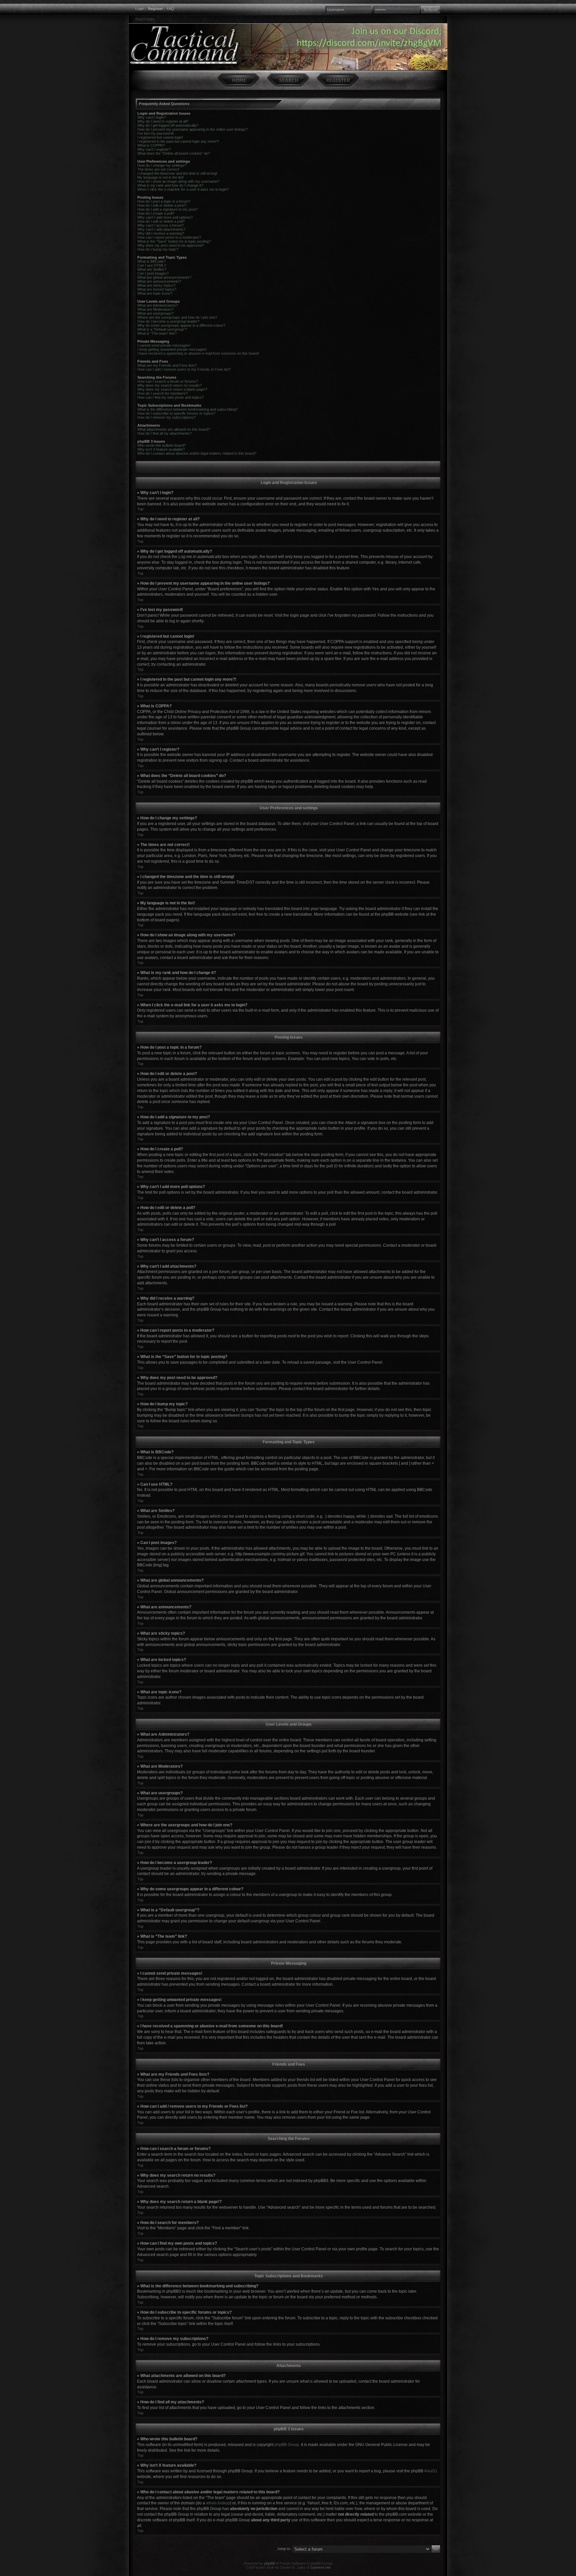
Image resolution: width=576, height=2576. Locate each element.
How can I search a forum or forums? (168, 381)
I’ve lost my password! (155, 133)
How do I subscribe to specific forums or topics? (176, 413)
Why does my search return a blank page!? (172, 389)
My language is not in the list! (160, 177)
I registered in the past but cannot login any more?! (178, 141)
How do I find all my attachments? (164, 433)
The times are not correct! (158, 169)
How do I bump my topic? (158, 249)
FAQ (170, 9)
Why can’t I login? (151, 117)
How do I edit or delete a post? (162, 205)
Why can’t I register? (154, 149)
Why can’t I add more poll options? (165, 217)
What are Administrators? (158, 305)
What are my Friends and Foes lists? (167, 365)
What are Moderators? (155, 309)
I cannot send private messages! (164, 345)
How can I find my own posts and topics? (170, 397)
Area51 (431, 2471)
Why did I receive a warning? (161, 233)
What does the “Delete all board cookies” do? (174, 153)
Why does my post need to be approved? (171, 245)
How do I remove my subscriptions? (166, 417)
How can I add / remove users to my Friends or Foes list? (184, 369)
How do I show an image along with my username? (178, 181)
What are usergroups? (155, 313)
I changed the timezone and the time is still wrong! (177, 173)
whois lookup (218, 2503)
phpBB (270, 2563)
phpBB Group (287, 2445)
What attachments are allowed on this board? (174, 429)
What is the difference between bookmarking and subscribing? (187, 409)
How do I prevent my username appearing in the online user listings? (192, 129)
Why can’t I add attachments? (161, 229)
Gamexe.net (320, 2567)
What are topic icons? (155, 293)
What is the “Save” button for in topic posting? (174, 241)
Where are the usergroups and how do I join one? (177, 317)
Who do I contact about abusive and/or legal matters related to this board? (197, 453)
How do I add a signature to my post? (167, 209)
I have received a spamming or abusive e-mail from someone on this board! (198, 353)
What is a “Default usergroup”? (162, 329)
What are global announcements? (164, 277)
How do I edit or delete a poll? (161, 221)
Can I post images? (153, 273)
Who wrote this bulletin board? (161, 445)
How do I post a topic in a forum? (164, 201)
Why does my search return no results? (169, 385)
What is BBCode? (151, 261)
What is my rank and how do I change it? (170, 185)
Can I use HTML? (152, 265)
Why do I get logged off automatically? (168, 125)
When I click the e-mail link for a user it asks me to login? (183, 189)
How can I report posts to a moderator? (169, 237)
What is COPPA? (151, 145)
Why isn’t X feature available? (161, 449)
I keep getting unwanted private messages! (172, 349)
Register (155, 9)
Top (140, 509)
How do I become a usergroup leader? (168, 321)
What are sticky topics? (156, 285)
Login (140, 9)
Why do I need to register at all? (163, 121)
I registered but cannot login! (160, 137)
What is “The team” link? (157, 333)
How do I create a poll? (156, 213)
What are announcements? (159, 281)
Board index (145, 19)
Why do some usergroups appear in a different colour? (181, 325)
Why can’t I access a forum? (160, 225)
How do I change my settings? (162, 165)
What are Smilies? (152, 269)
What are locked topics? (157, 289)
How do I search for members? (162, 393)
